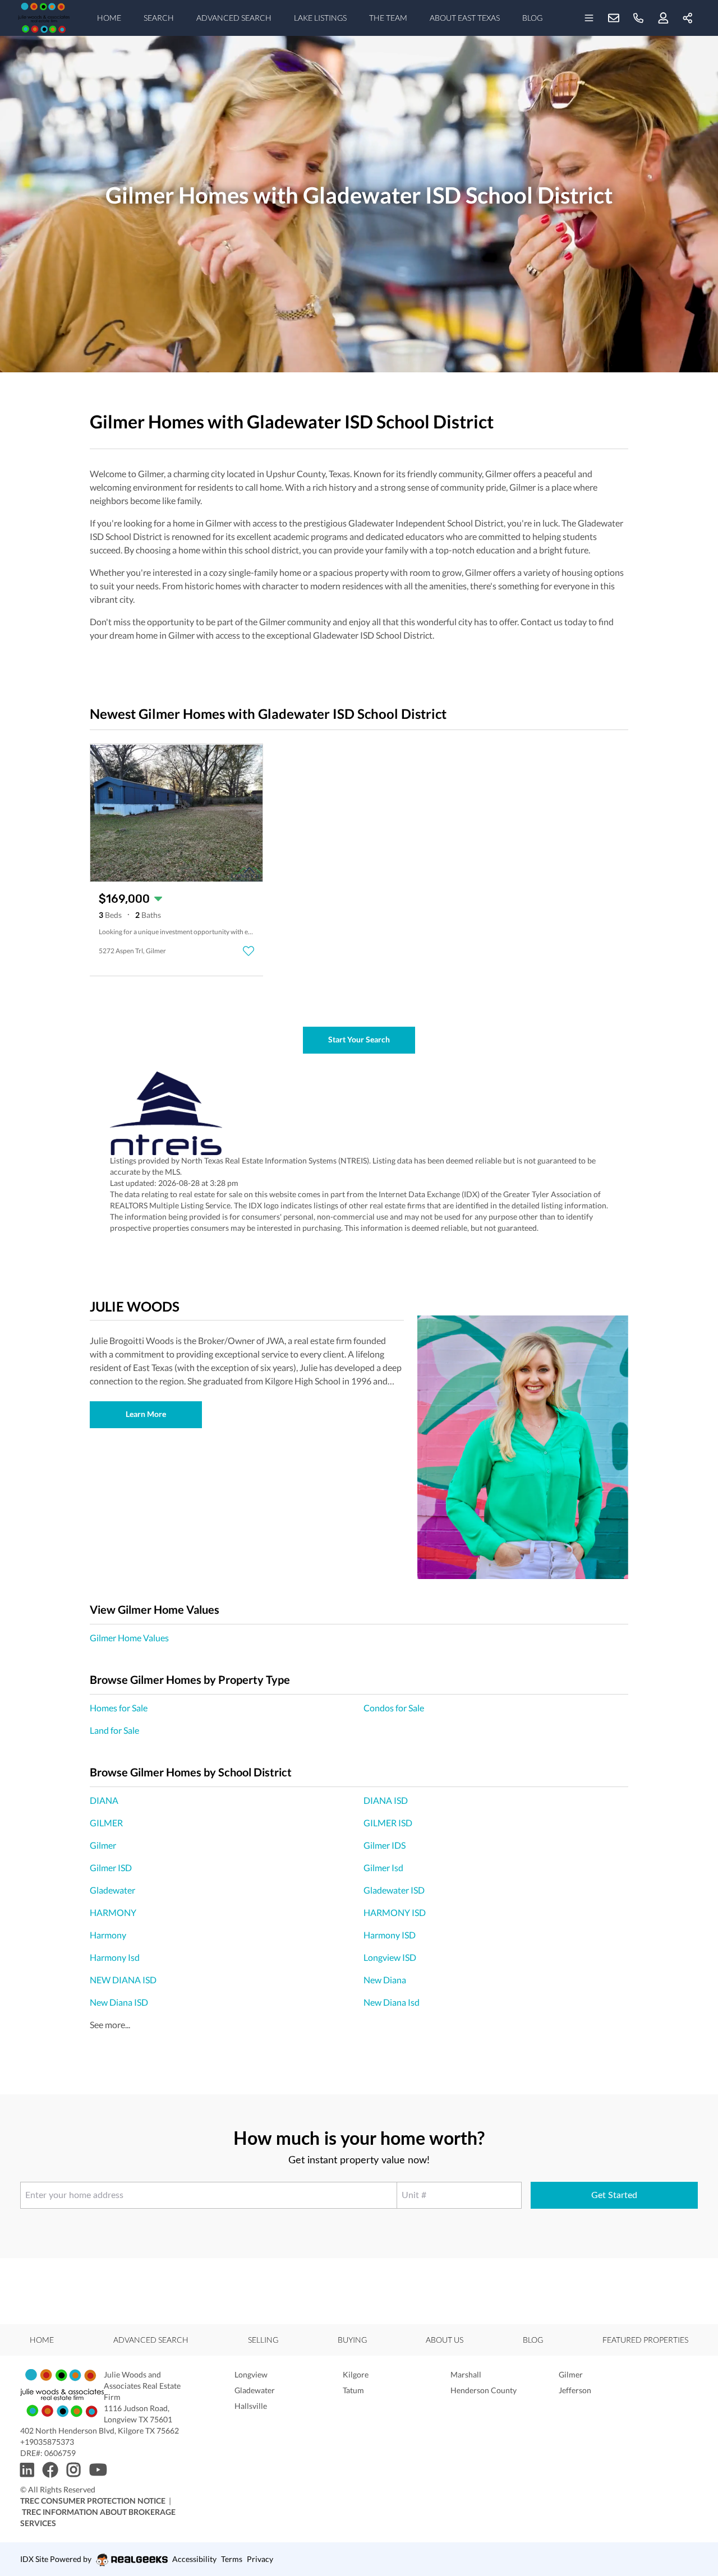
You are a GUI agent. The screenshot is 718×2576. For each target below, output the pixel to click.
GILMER (106, 1823)
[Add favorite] (248, 951)
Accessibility (194, 2559)
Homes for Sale (119, 1708)
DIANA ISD (386, 1800)
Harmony (108, 1935)
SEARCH (159, 18)
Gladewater (112, 1890)
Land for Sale (114, 1730)
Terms (232, 2559)
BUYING (352, 2340)
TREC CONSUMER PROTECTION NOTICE (93, 2501)
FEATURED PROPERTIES (645, 2340)
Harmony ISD (390, 1935)
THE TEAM (388, 18)
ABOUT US (445, 2340)
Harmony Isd (115, 1957)
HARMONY (113, 1912)
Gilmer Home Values (129, 1638)
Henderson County (484, 2390)
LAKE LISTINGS (320, 18)
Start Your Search (359, 1039)
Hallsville (251, 2406)
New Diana (385, 1980)
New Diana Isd (392, 2002)
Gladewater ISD (394, 1890)
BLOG (532, 18)
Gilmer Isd (383, 1868)
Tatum (353, 2390)
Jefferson (575, 2390)
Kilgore (356, 2374)
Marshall (466, 2374)
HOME (109, 18)
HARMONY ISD (395, 1912)
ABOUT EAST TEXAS (465, 18)
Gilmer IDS (385, 1845)
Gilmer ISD (111, 1868)
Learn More (146, 1414)
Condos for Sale (394, 1708)
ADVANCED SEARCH (234, 18)
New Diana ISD (119, 2002)
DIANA (104, 1800)
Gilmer (103, 1845)
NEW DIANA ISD (123, 1980)
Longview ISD (390, 1957)
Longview (251, 2374)
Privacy (260, 2559)
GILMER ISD (388, 1823)
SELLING (263, 2340)
